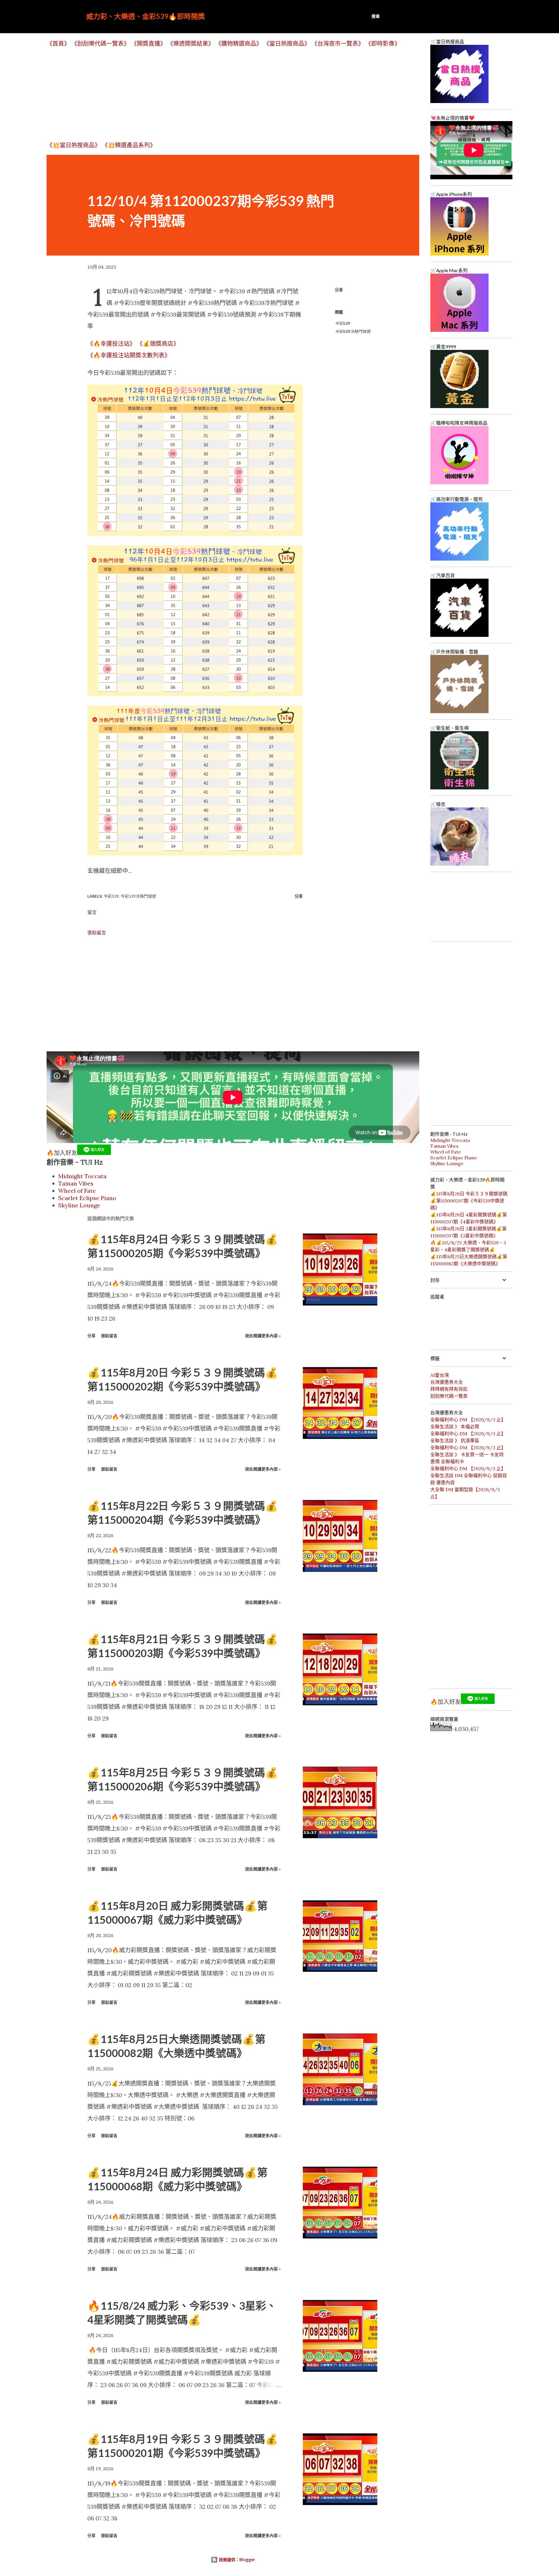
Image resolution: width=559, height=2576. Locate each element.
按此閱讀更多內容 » (263, 1336)
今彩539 (342, 323)
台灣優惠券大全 (447, 1382)
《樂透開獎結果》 (191, 44)
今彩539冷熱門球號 (353, 331)
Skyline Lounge (79, 1205)
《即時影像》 (383, 44)
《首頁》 (58, 44)
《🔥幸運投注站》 (111, 344)
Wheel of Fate (77, 1191)
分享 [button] (339, 290)
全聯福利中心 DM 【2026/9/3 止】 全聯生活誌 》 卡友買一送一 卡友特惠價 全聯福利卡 (468, 1454)
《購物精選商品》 (239, 44)
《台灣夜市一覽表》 (338, 44)
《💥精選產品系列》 (129, 145)
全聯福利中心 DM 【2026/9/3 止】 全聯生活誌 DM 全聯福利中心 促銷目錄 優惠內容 (469, 1475)
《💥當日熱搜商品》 (74, 145)
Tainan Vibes (76, 1183)
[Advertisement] (221, 94)
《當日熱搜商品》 (287, 44)
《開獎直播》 (148, 44)
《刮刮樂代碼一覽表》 (100, 44)
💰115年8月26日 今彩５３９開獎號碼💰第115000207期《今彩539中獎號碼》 (469, 1201)
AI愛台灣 (440, 1375)
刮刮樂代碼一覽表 (449, 1396)
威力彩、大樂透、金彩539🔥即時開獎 (146, 16)
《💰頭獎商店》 (158, 344)
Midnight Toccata (82, 1176)
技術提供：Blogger (236, 2560)
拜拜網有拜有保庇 (449, 1389)
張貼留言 (97, 933)
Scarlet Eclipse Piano (87, 1198)
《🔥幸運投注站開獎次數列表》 (129, 355)
